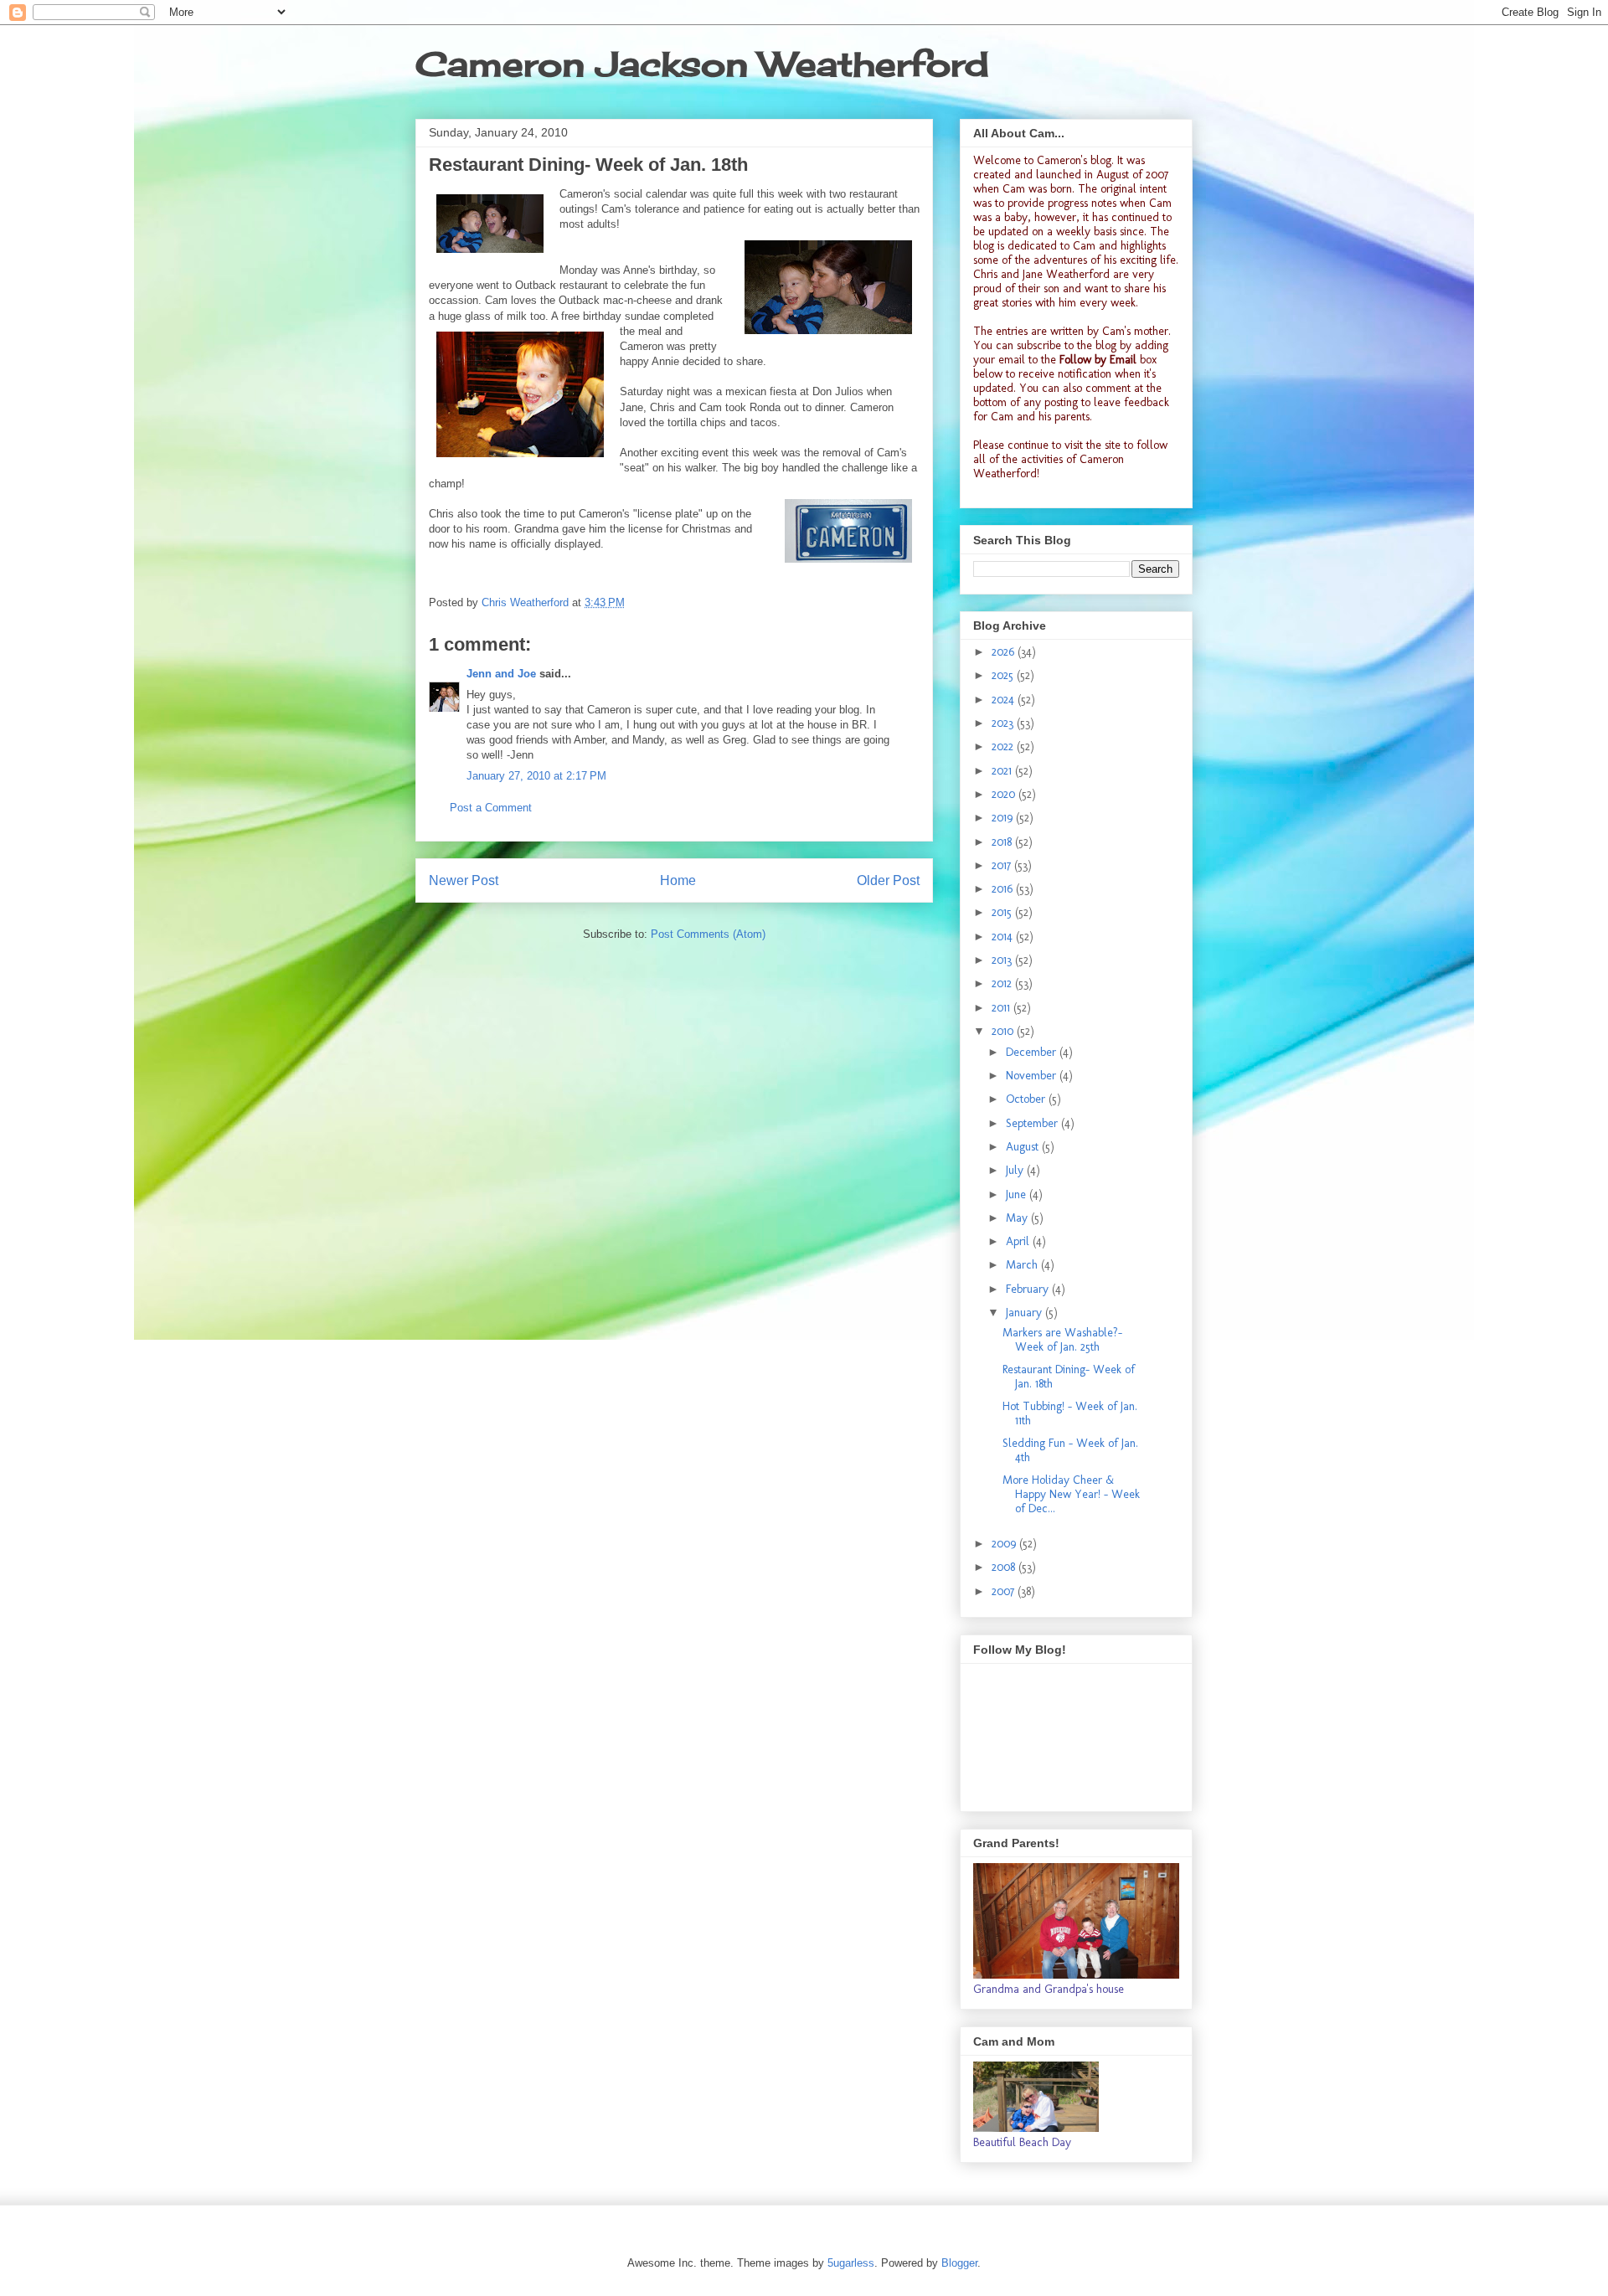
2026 (1005, 652)
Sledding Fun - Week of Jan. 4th (1070, 1450)
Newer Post (464, 880)
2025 (1004, 675)
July (1016, 1170)
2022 (1004, 746)
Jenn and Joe (501, 674)
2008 (1005, 1567)
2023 (1004, 723)
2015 (1003, 912)
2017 (1003, 865)
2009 (1005, 1544)
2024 (1005, 700)
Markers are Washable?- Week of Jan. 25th (1062, 1340)
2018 (1003, 842)
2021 (1003, 771)
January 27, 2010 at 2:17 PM (536, 776)
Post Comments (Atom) (708, 934)
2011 (1002, 1008)
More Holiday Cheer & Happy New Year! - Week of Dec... (1071, 1494)
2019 (1004, 818)
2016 (1004, 889)
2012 (1003, 983)
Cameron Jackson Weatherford (702, 64)
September (1033, 1123)
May (1018, 1218)
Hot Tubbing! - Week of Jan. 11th (1070, 1413)
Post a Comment (491, 808)
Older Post (888, 880)
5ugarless (851, 2263)
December (1033, 1052)
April (1019, 1241)
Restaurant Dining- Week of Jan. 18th (1069, 1377)
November (1033, 1076)
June (1018, 1194)
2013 (1003, 960)
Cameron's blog (1074, 160)
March (1023, 1265)
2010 (1004, 1031)
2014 (1004, 937)
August (1024, 1147)
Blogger (959, 2263)
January (1026, 1313)
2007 (1005, 1591)
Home (678, 880)
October (1027, 1099)
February (1029, 1289)
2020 (1005, 794)
